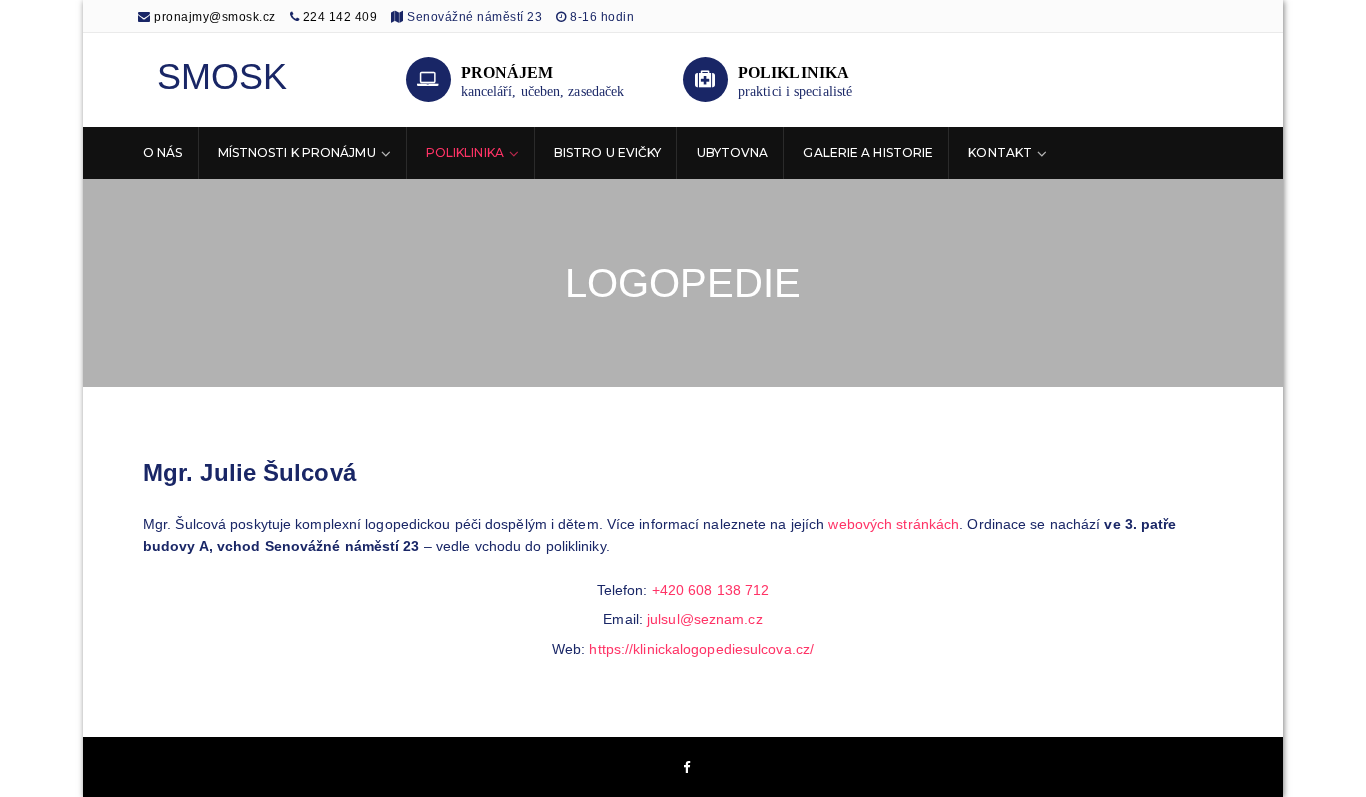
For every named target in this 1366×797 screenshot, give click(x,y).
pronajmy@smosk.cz (213, 17)
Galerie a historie (868, 152)
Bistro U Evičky (608, 152)
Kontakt (1000, 152)
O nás (163, 152)
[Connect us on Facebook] (687, 769)
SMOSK (222, 76)
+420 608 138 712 (711, 590)
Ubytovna (733, 152)
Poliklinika (465, 152)
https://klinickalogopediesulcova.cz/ (701, 649)
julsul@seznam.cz (705, 619)
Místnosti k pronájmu (297, 152)
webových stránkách (893, 524)
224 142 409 (340, 17)
